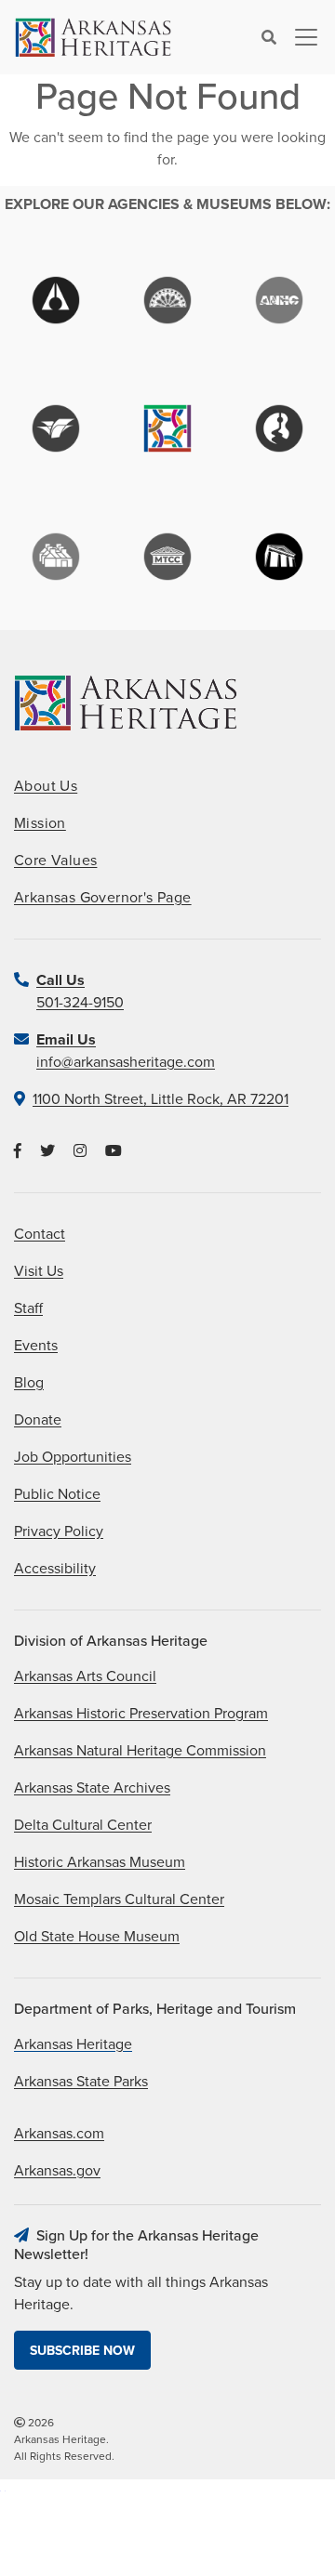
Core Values (55, 861)
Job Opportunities (73, 1457)
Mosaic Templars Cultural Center (119, 1899)
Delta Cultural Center (83, 1825)
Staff (28, 1308)
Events (36, 1346)
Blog (29, 1383)
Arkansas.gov (57, 2171)
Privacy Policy (59, 1531)
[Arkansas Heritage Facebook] (18, 1151)
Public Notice (57, 1494)
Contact (40, 1234)
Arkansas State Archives (92, 1788)
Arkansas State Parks (81, 2082)
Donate (38, 1420)
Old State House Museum (97, 1937)
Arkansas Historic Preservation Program (141, 1714)
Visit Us (39, 1271)
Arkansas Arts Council (85, 1676)
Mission (40, 823)
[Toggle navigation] (301, 37)
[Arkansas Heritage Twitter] (47, 1151)
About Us (46, 786)
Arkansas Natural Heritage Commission (140, 1751)
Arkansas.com (59, 2134)
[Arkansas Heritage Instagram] (80, 1151)
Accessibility (55, 1569)
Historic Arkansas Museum (100, 1862)
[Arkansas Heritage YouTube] (114, 1151)
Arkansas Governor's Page (103, 898)
